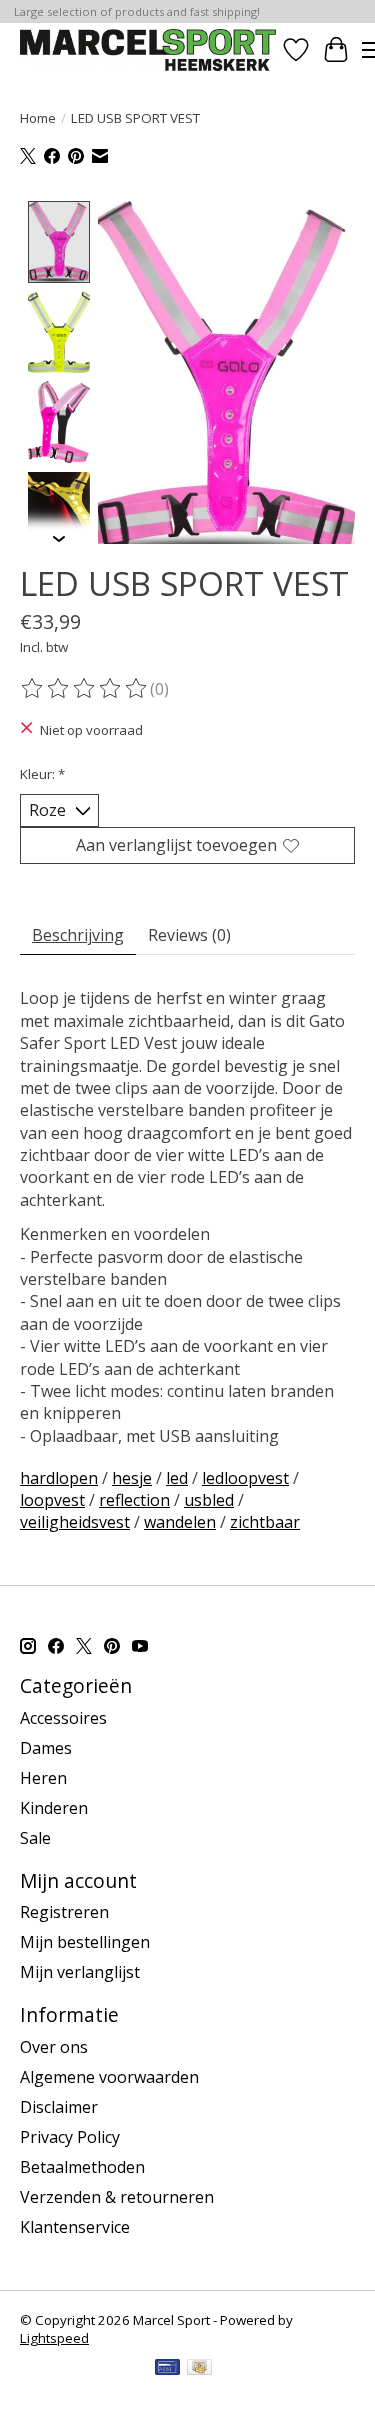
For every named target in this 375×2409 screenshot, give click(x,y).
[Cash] (199, 2369)
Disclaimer (59, 2107)
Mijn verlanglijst (80, 1972)
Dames (46, 1748)
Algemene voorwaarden (109, 2077)
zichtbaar (265, 1522)
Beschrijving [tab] (78, 935)
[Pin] (167, 2369)
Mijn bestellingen (85, 1942)
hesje (132, 1478)
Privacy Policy (70, 2137)
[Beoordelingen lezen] (85, 689)
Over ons (54, 2047)
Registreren (64, 1912)
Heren (43, 1778)
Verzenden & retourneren (117, 2197)
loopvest (52, 1500)
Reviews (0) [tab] (189, 935)
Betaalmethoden (82, 2167)
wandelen (180, 1522)
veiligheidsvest (75, 1522)
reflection (134, 1500)
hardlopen (59, 1478)
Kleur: (42, 774)
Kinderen (54, 1808)
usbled (209, 1500)
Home (38, 118)
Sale (35, 1838)
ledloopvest (245, 1478)
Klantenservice (75, 2227)
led (177, 1478)
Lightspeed (54, 2338)
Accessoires (63, 1718)
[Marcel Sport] (148, 49)
